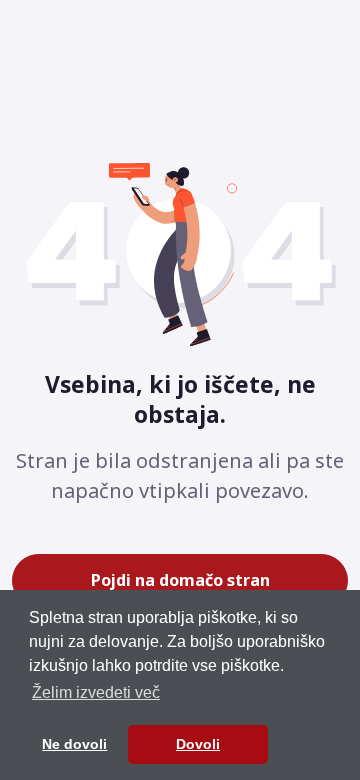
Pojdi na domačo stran (180, 580)
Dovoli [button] (198, 744)
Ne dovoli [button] (74, 744)
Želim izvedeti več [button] (96, 692)
